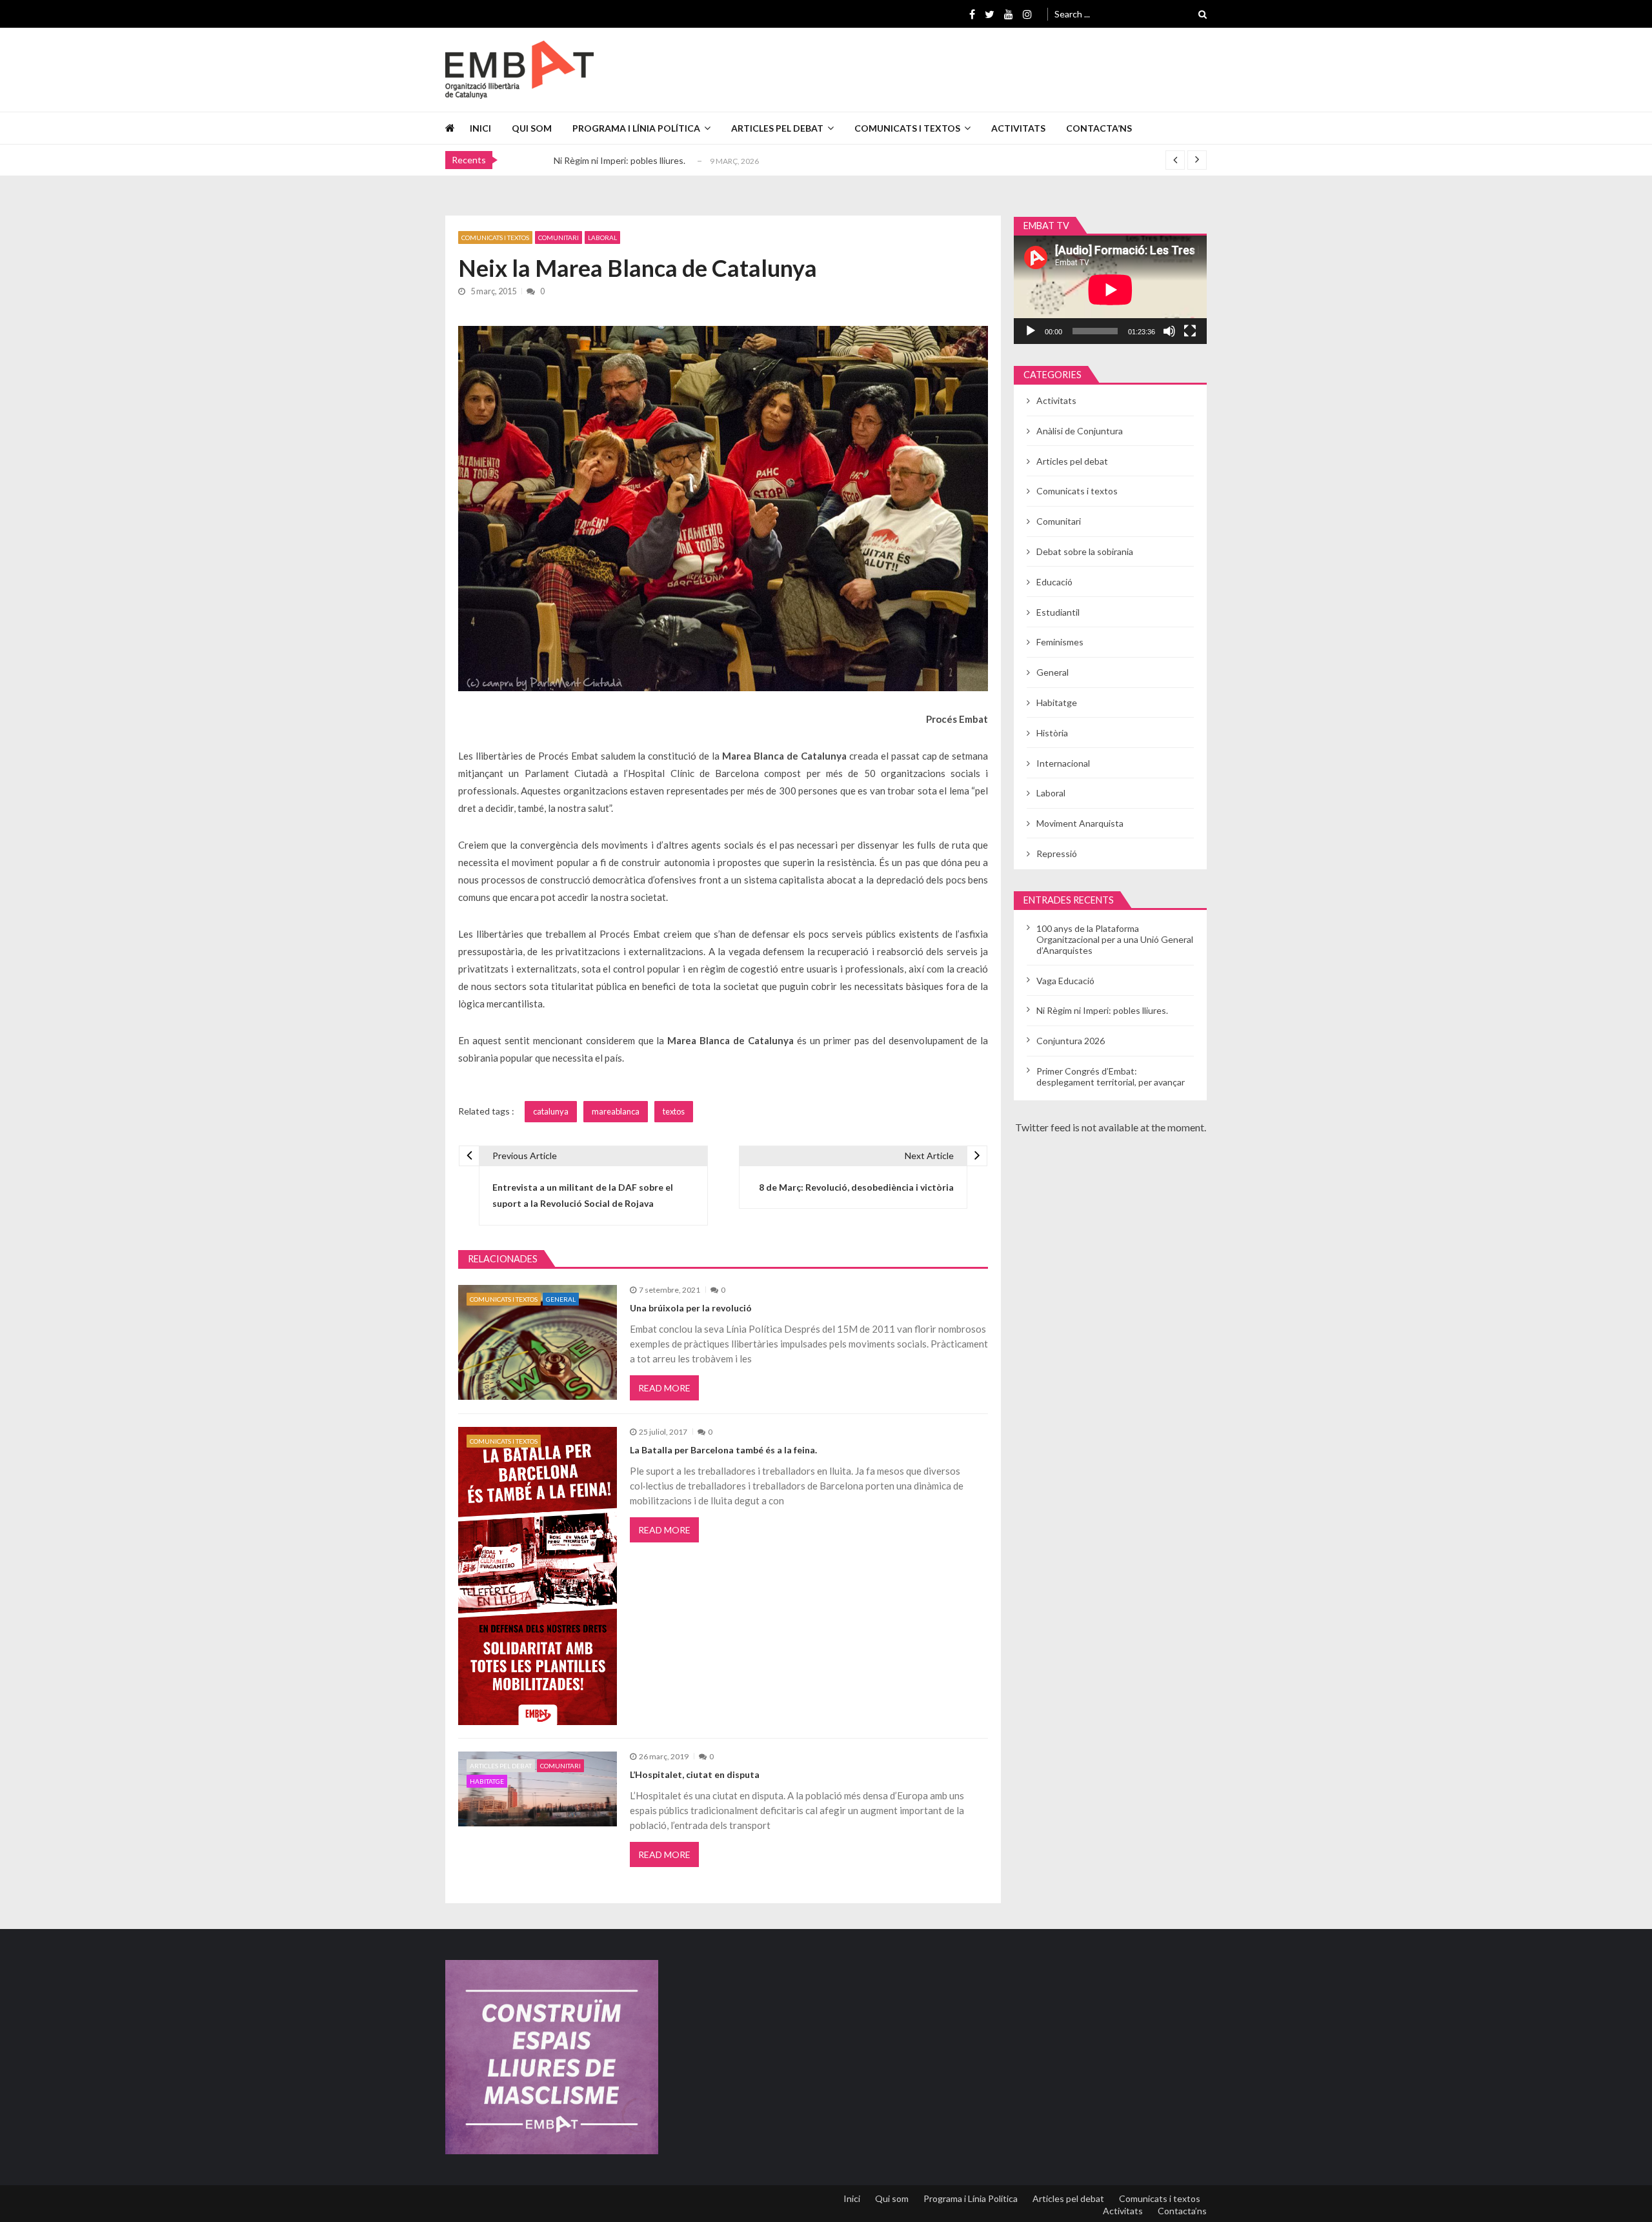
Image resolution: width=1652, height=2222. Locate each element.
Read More (664, 1388)
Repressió (1057, 853)
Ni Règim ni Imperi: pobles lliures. (619, 156)
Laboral (602, 237)
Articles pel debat (777, 128)
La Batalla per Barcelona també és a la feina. (723, 1450)
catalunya (551, 1111)
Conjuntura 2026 (1071, 1041)
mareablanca (616, 1111)
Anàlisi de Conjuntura (1080, 431)
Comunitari (559, 237)
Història (1052, 733)
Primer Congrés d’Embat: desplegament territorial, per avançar (1111, 1076)
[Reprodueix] (1031, 331)
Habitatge (487, 1781)
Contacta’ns (1099, 128)
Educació (1054, 582)
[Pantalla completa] (1190, 331)
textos (674, 1111)
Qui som (532, 128)
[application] (1110, 290)
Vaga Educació (1065, 981)
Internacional (1063, 763)
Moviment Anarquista (1080, 823)
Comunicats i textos (907, 128)
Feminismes (1060, 642)
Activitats (1018, 128)
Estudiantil (1058, 612)
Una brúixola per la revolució (691, 1308)
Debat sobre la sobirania (1085, 551)
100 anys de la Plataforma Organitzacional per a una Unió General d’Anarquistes (1115, 939)
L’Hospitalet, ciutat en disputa (695, 1774)
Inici (480, 128)
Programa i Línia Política (636, 128)
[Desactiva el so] (1169, 331)
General (561, 1299)
